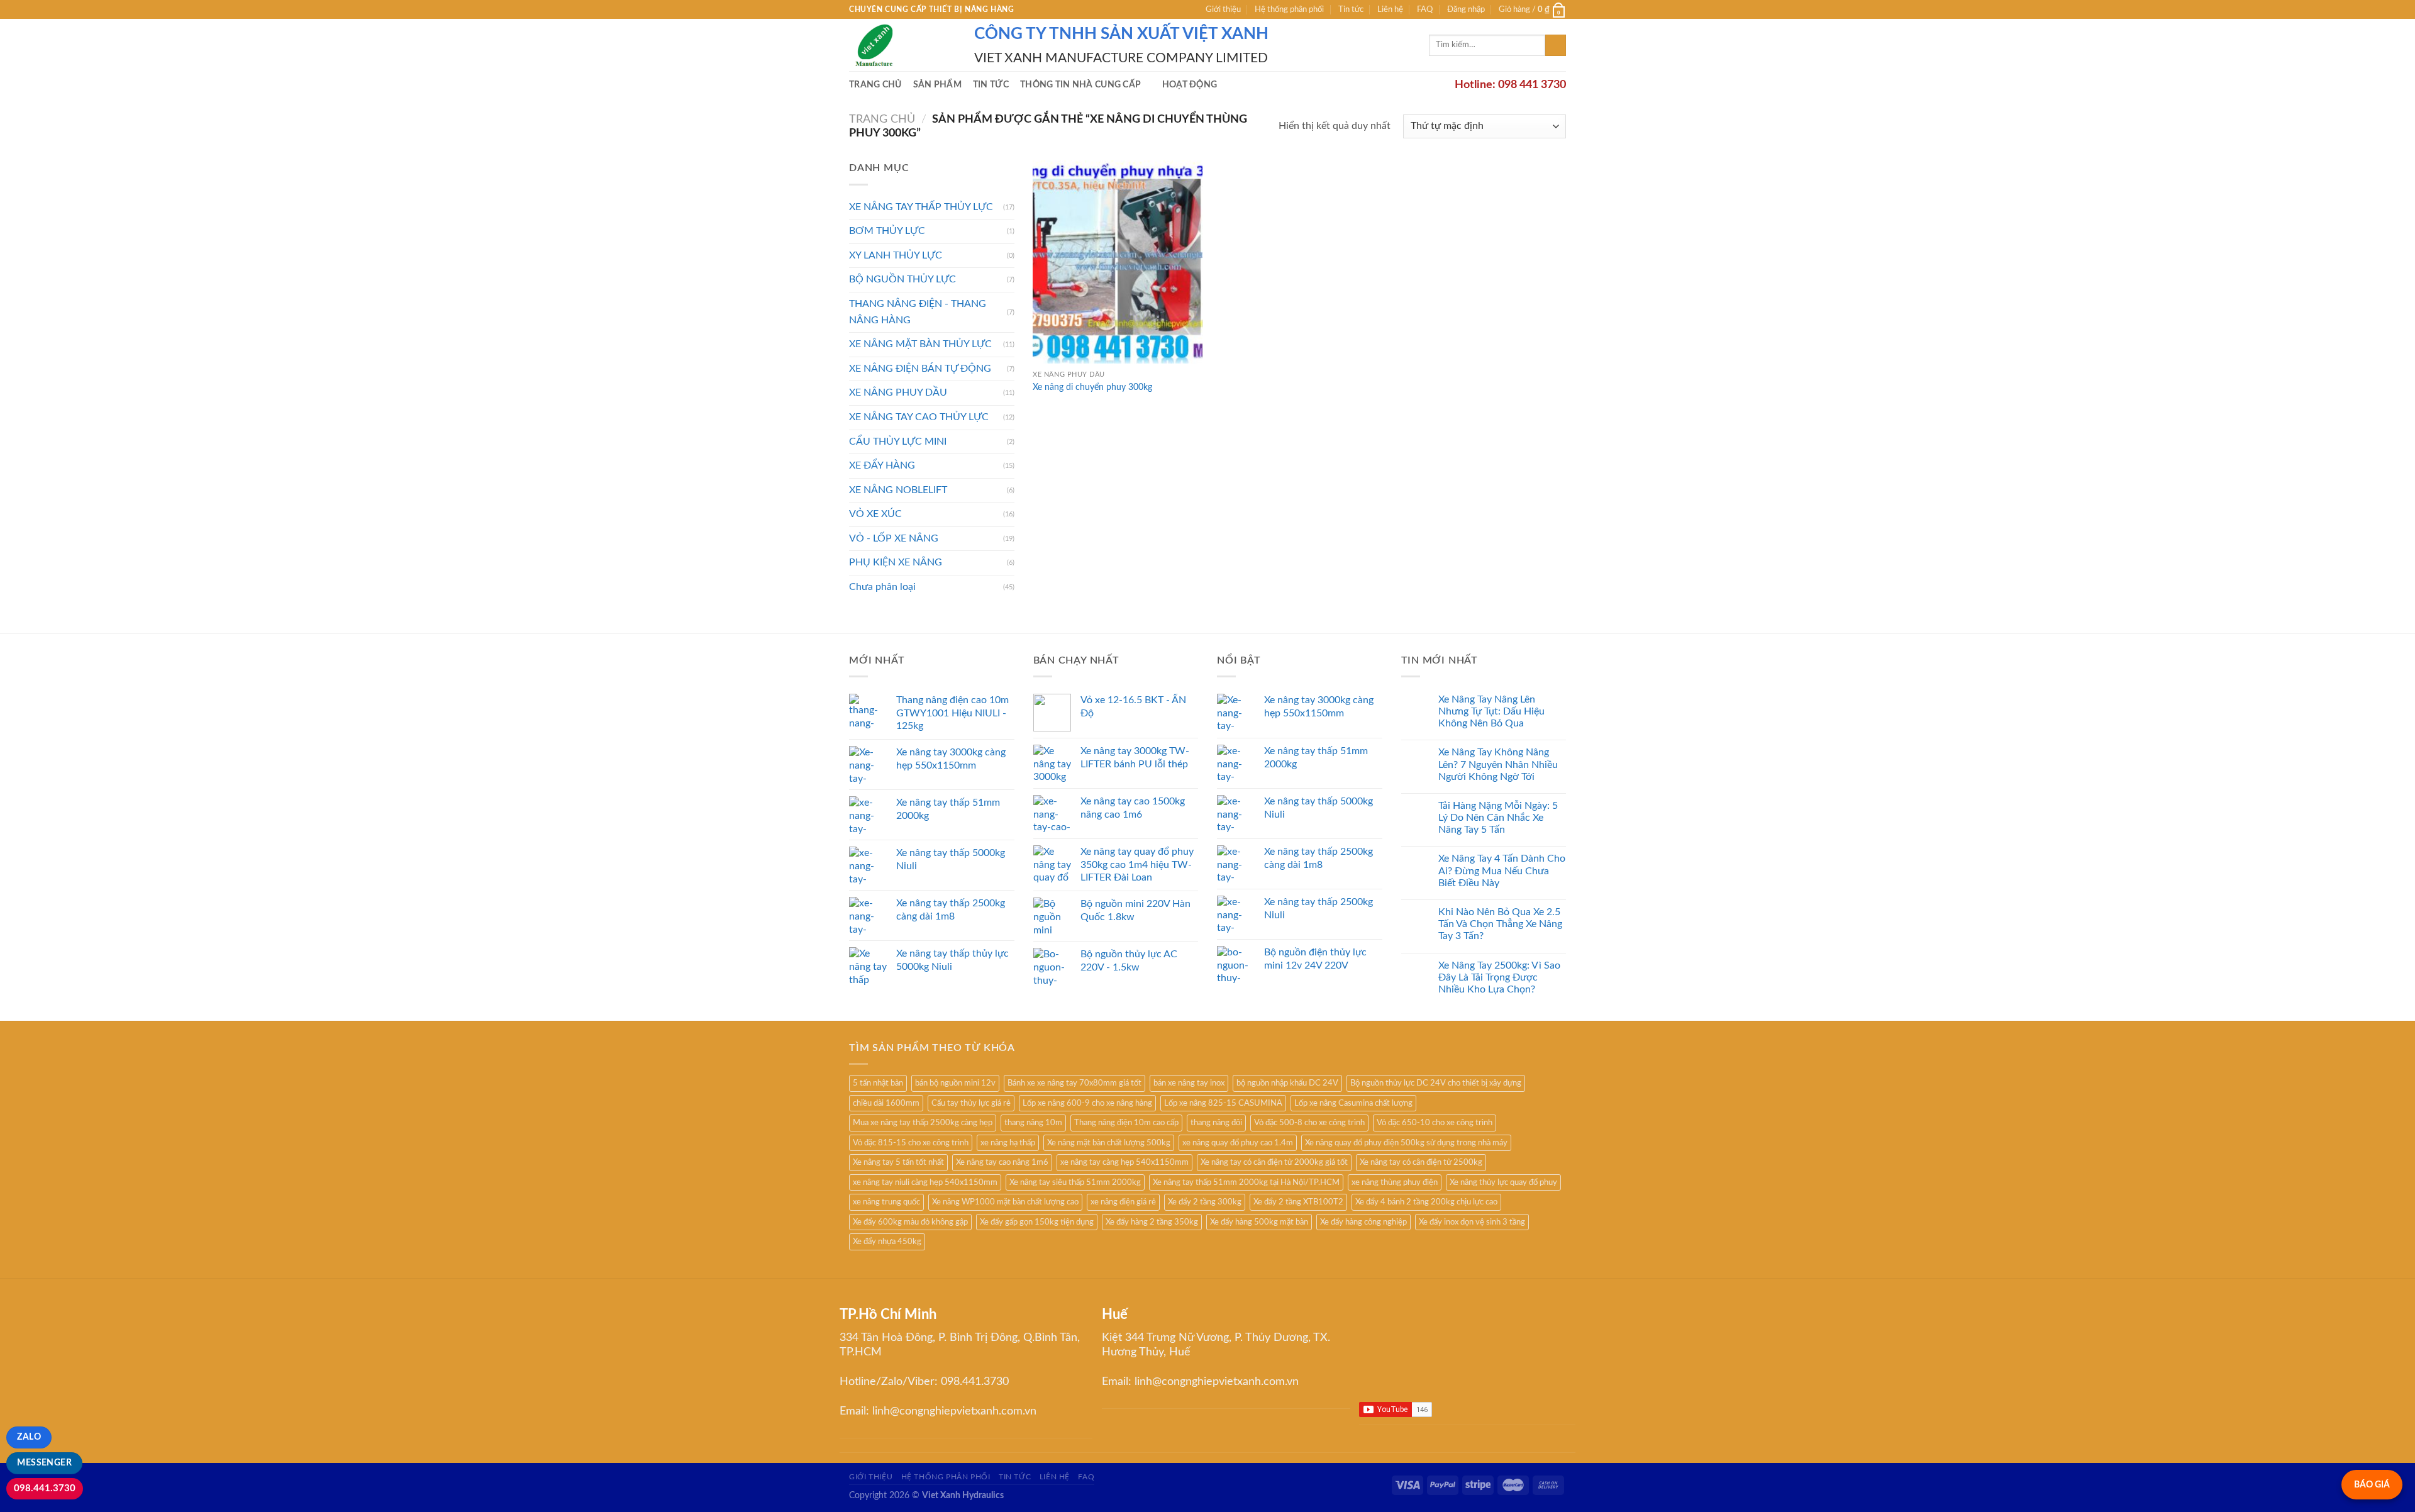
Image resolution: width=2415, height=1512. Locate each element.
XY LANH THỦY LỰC (896, 255)
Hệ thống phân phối (1289, 9)
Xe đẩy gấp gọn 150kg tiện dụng (1037, 1222)
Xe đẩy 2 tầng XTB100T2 (1298, 1202)
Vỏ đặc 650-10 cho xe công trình (1435, 1123)
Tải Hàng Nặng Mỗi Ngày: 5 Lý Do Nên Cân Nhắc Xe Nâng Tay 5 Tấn (1498, 818)
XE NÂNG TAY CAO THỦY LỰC (919, 417)
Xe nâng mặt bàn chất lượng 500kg (1109, 1143)
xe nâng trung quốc (886, 1202)
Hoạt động (1190, 85)
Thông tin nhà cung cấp (1080, 85)
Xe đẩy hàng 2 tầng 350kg (1152, 1222)
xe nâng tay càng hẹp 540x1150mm (1124, 1162)
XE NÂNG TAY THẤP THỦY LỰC (921, 207)
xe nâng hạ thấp (1008, 1143)
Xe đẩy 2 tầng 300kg (1205, 1202)
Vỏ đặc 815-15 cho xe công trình (911, 1143)
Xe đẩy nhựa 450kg (887, 1242)
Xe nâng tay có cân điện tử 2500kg (1421, 1162)
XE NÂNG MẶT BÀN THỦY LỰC (920, 344)
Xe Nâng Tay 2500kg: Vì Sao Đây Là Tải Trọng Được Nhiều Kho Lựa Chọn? (1499, 977)
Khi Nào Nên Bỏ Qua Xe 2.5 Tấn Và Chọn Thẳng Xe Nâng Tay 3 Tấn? (1500, 924)
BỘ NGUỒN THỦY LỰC (902, 279)
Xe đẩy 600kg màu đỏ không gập (910, 1222)
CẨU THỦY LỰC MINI (898, 442)
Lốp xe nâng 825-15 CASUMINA (1223, 1103)
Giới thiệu (1223, 9)
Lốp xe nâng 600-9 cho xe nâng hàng (1087, 1103)
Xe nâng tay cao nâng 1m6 (1002, 1162)
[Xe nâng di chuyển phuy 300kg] (1118, 262)
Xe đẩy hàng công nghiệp (1363, 1222)
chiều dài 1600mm (886, 1103)
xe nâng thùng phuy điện (1395, 1182)
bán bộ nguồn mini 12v (955, 1083)
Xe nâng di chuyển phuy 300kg (1092, 387)
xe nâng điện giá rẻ (1123, 1202)
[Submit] (1556, 45)
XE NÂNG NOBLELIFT (898, 490)
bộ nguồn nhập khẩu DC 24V (1287, 1083)
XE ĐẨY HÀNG (882, 465)
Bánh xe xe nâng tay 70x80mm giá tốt (1074, 1083)
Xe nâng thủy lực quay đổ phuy (1503, 1182)
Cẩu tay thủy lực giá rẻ (971, 1103)
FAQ (1425, 9)
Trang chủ (875, 85)
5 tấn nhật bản (878, 1083)
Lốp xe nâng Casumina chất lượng (1353, 1103)
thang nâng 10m (1033, 1123)
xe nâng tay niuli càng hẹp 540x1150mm (925, 1182)
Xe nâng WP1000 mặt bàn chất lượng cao (1005, 1202)
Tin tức (1351, 9)
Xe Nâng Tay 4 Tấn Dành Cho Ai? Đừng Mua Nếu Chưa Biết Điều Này (1502, 870)
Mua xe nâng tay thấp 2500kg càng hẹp (923, 1123)
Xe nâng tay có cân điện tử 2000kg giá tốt (1274, 1162)
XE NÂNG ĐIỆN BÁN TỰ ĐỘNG (920, 369)
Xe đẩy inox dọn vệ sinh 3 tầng (1472, 1222)
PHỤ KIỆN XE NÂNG (896, 562)
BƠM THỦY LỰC (887, 231)
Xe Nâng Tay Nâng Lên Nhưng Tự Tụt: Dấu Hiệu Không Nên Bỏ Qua (1491, 711)
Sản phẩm (937, 85)
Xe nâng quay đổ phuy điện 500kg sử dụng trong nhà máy (1406, 1143)
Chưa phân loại (882, 587)
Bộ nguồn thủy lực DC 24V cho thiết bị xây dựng (1436, 1083)
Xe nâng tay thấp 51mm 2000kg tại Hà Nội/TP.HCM (1246, 1182)
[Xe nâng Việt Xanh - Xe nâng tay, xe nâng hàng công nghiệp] (902, 45)
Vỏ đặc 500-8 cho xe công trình (1309, 1123)
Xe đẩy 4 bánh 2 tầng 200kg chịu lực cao (1426, 1202)
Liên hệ (1390, 9)
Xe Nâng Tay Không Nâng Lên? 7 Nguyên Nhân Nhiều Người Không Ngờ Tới (1498, 764)
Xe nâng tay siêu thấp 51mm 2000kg (1075, 1182)
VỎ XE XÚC (875, 514)
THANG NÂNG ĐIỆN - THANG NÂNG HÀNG (918, 312)
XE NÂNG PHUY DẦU (898, 392)
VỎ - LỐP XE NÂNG (894, 538)
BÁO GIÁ (2372, 1485)
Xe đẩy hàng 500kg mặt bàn (1259, 1222)
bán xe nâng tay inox (1189, 1083)
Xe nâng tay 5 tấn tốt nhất (898, 1162)
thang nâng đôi (1216, 1123)
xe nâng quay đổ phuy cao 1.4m (1238, 1143)
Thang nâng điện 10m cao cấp (1126, 1123)
